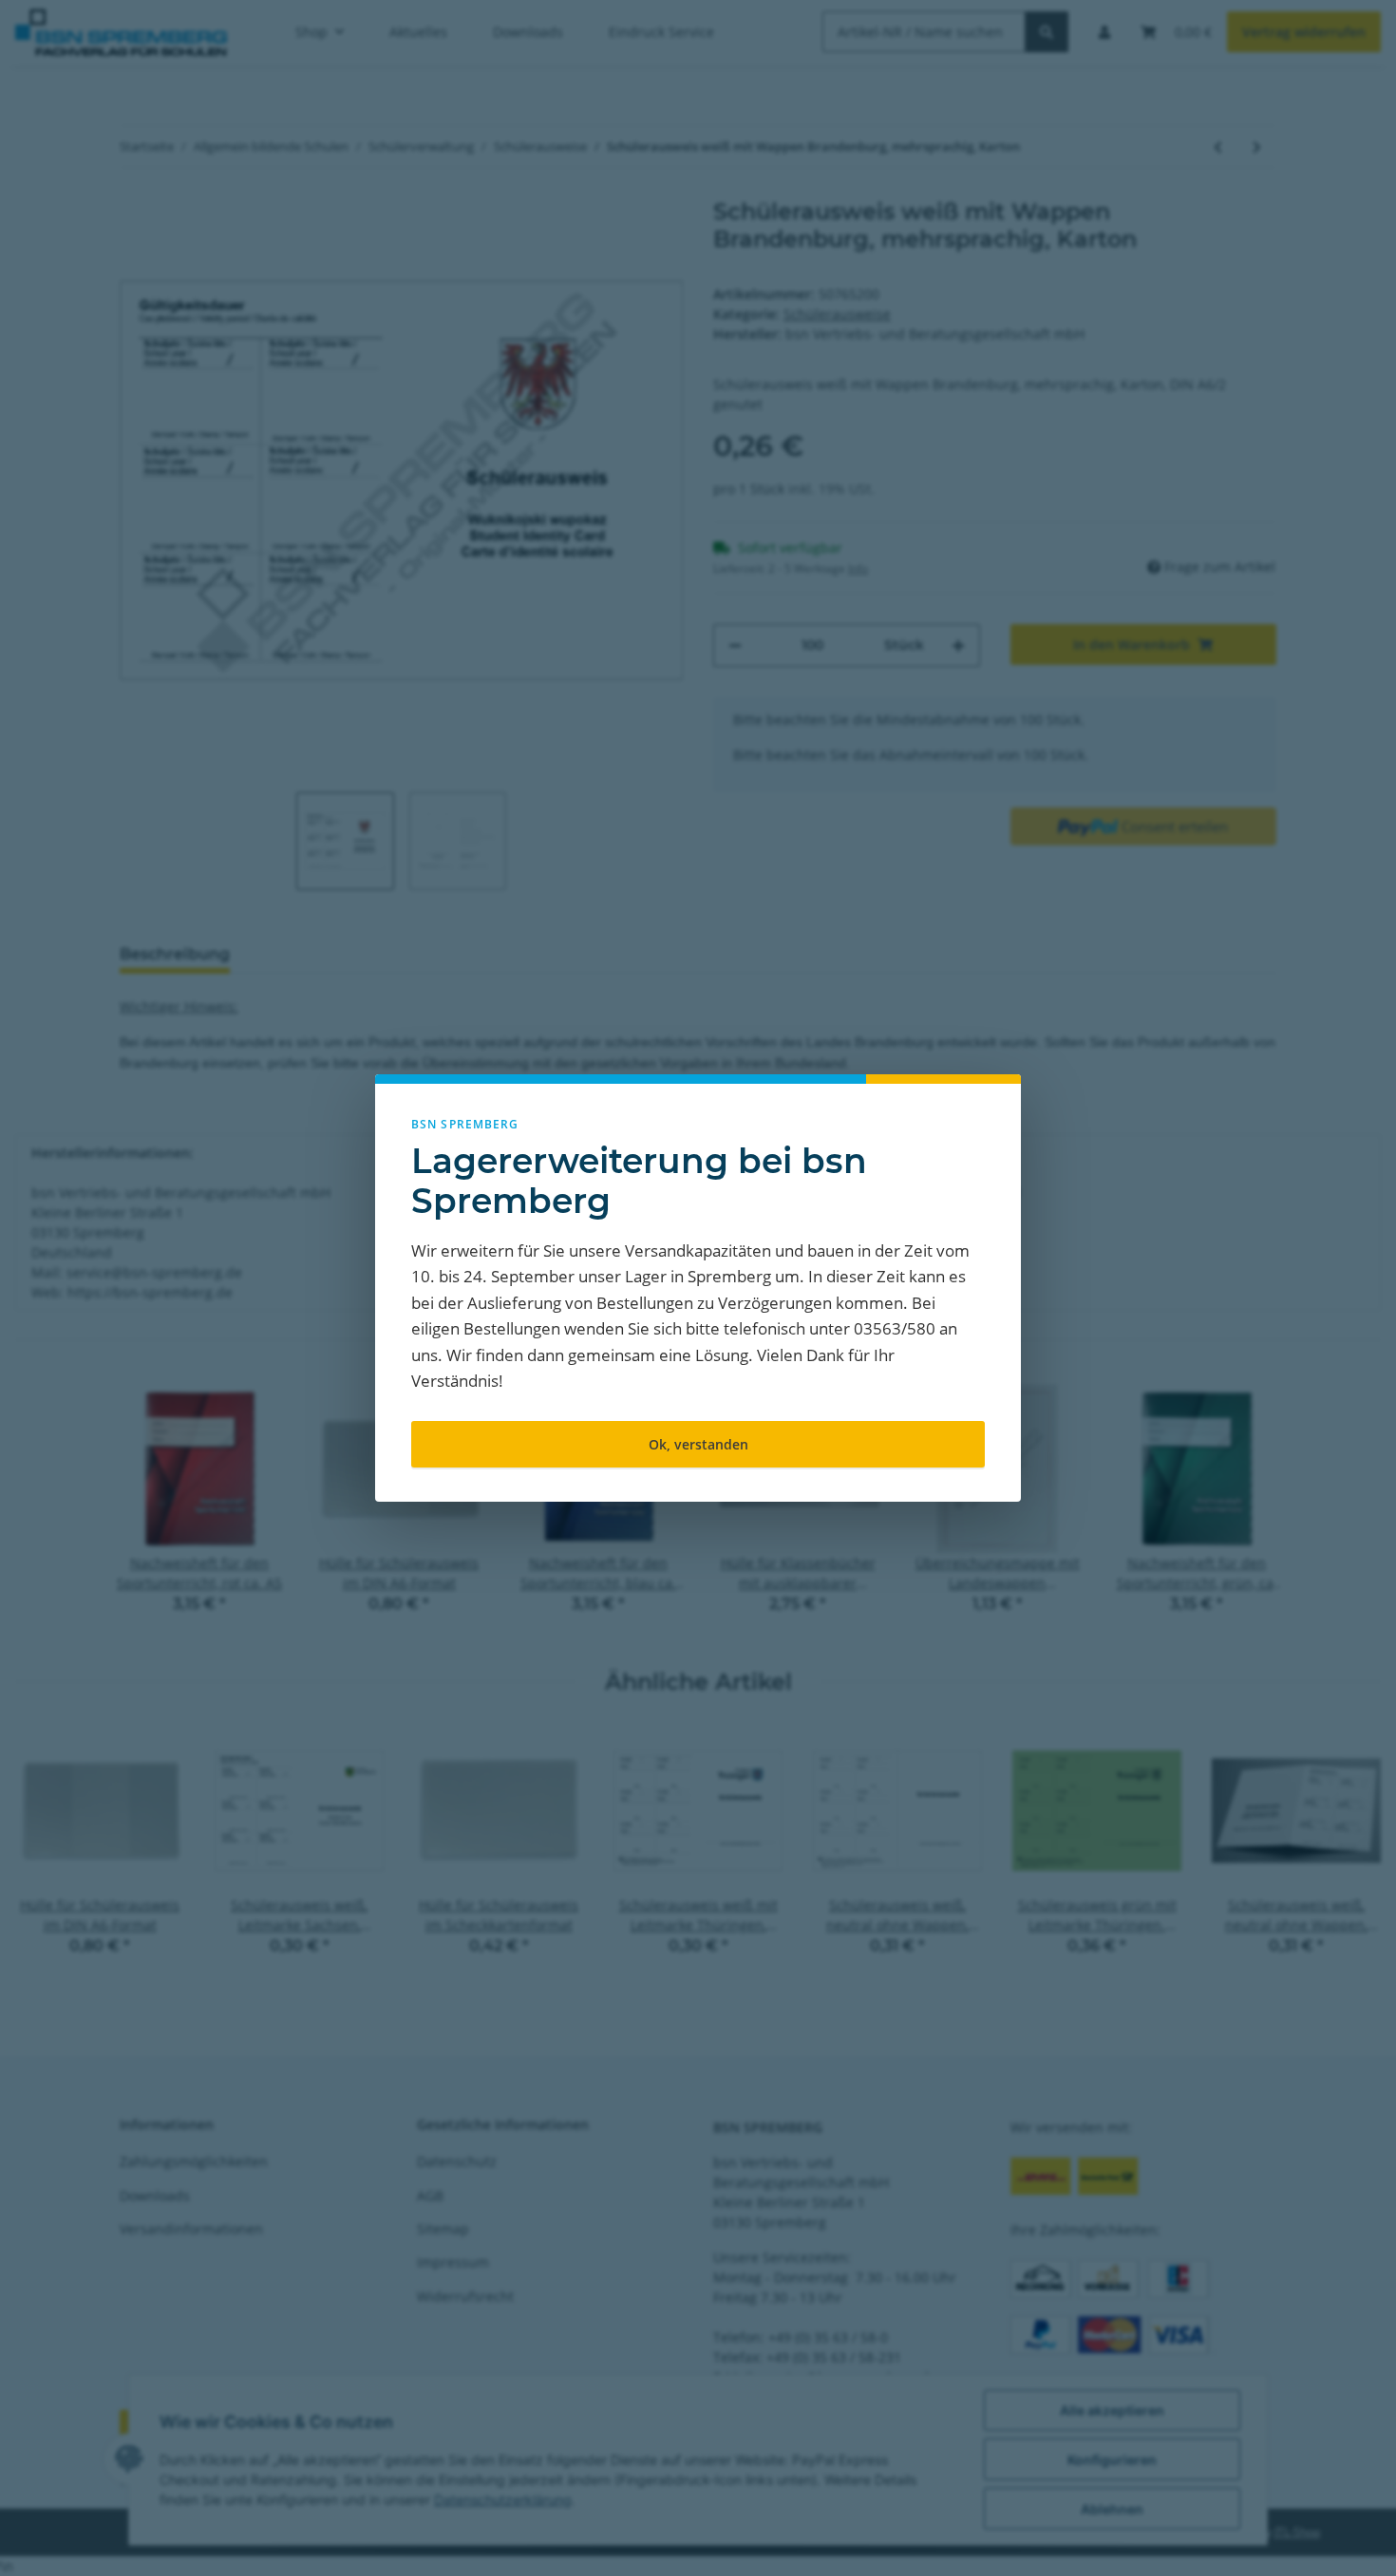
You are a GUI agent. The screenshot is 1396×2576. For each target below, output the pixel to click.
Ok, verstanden (698, 1444)
